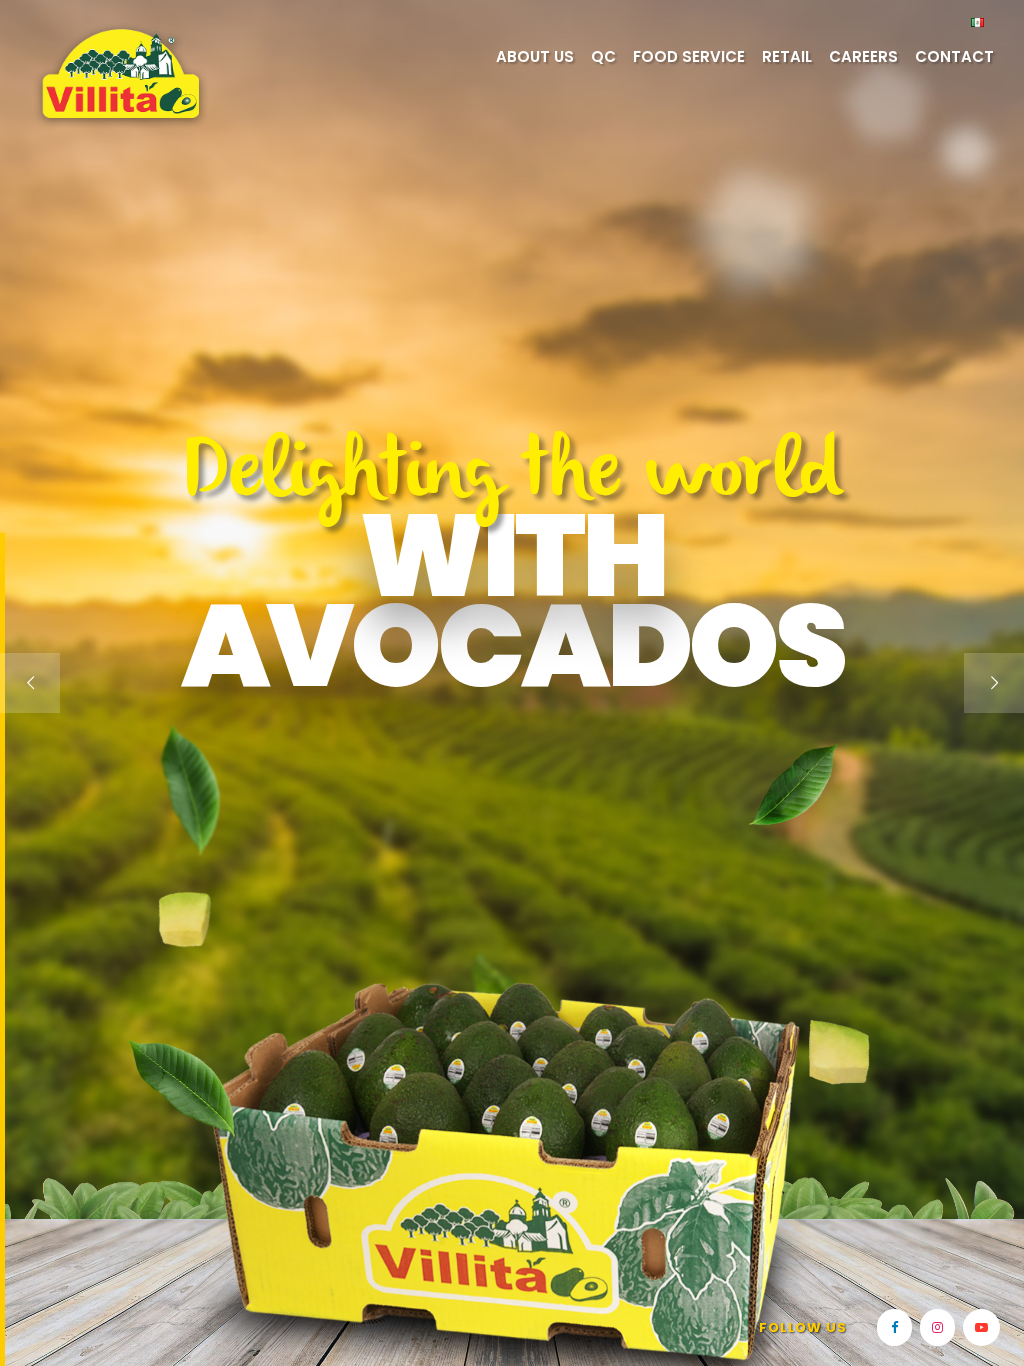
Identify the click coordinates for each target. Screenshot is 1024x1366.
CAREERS (863, 56)
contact (954, 56)
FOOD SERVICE (689, 56)
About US (535, 56)
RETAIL (787, 56)
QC (603, 56)
